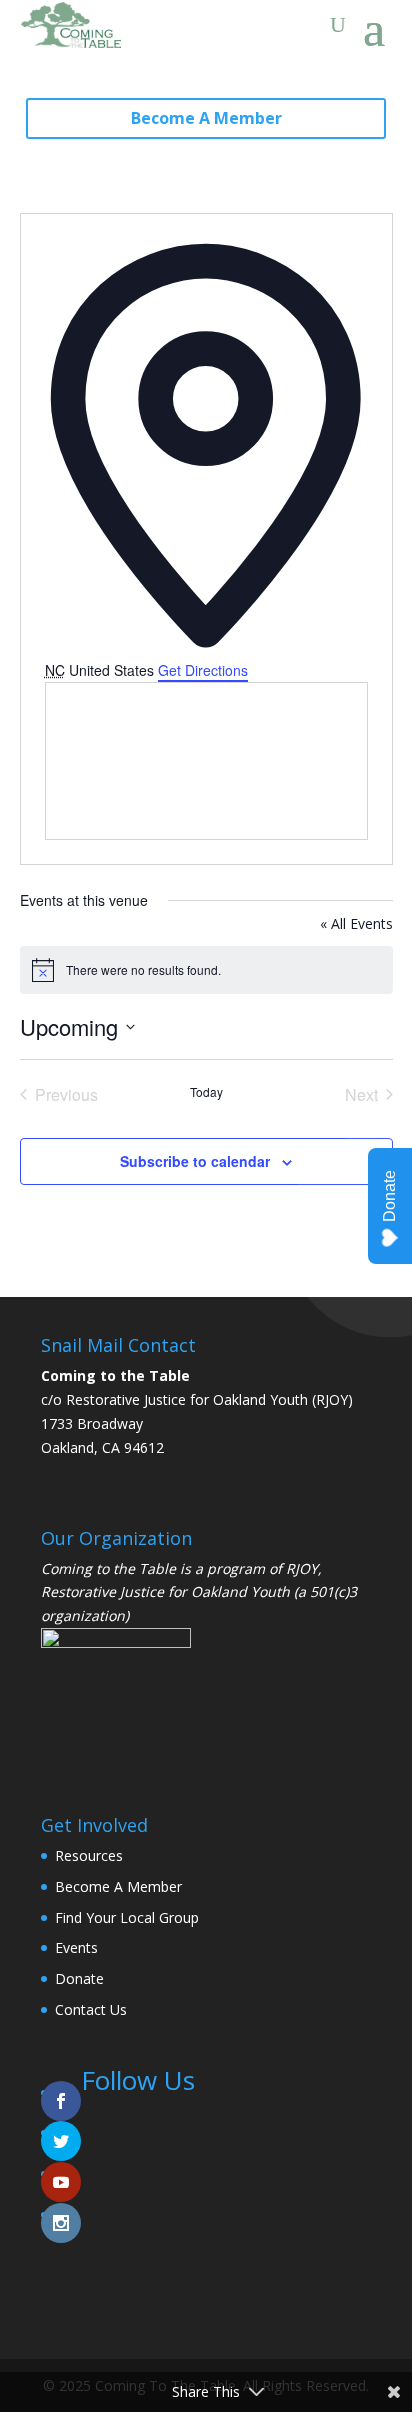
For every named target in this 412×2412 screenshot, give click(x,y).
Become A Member (206, 118)
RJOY (302, 1568)
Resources (89, 1855)
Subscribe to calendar (195, 1161)
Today (206, 1092)
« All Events (356, 923)
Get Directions (203, 670)
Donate (79, 1978)
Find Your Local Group (127, 1917)
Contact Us (91, 2009)
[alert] (206, 970)
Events (76, 1947)
